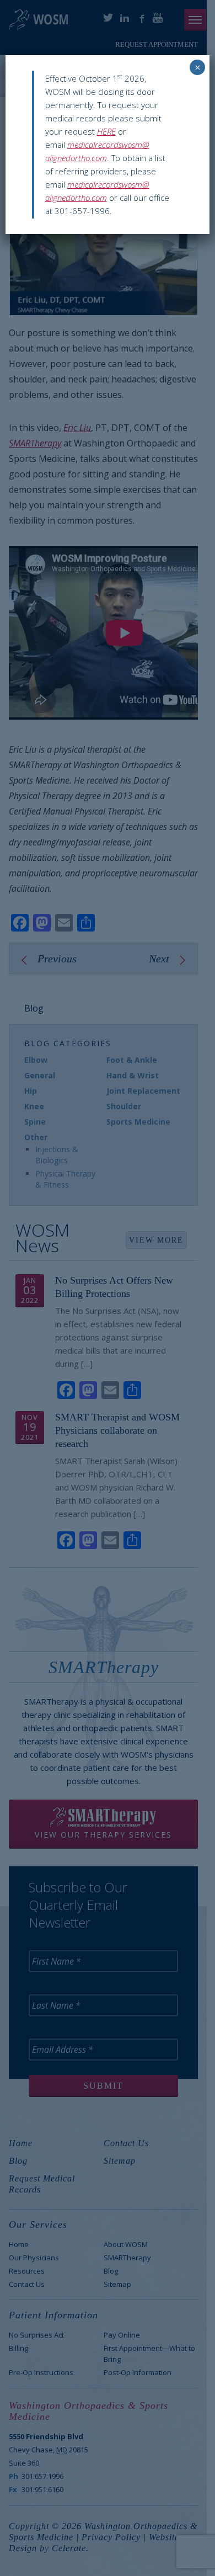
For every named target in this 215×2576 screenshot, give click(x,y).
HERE (106, 131)
